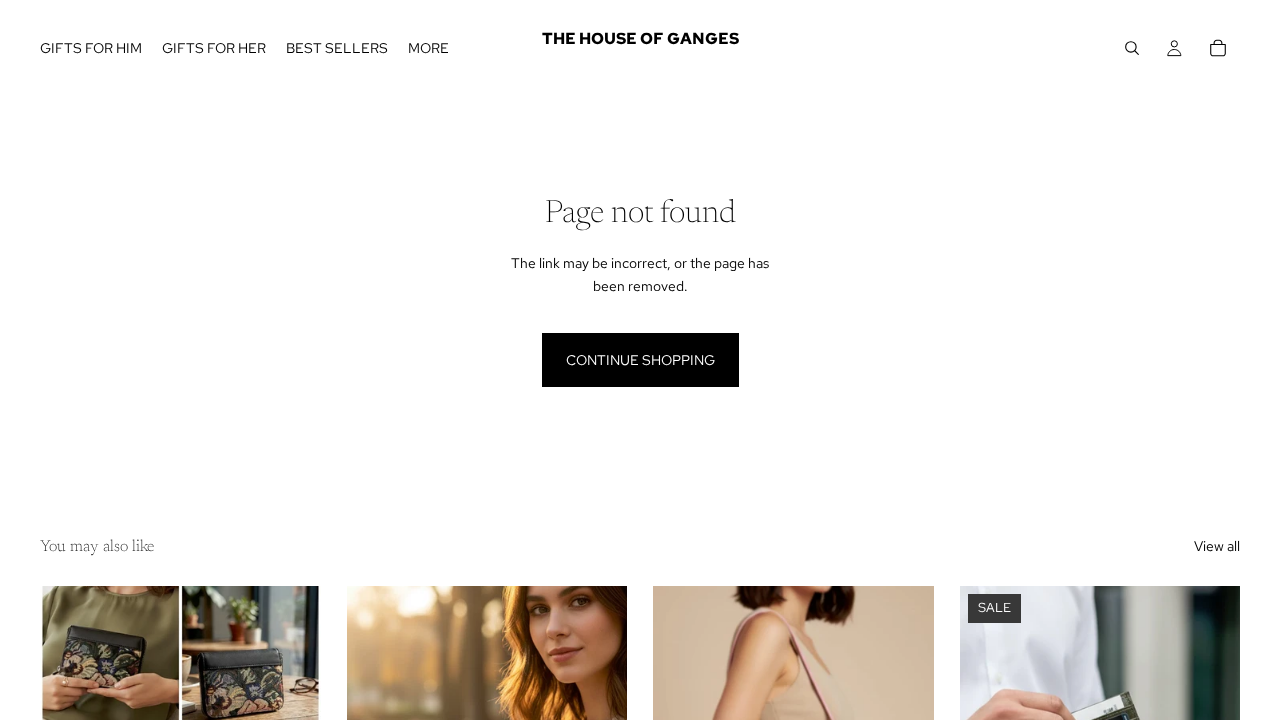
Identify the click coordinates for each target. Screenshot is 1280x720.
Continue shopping (640, 360)
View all (1217, 546)
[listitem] (428, 48)
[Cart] (1218, 48)
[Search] (1132, 48)
